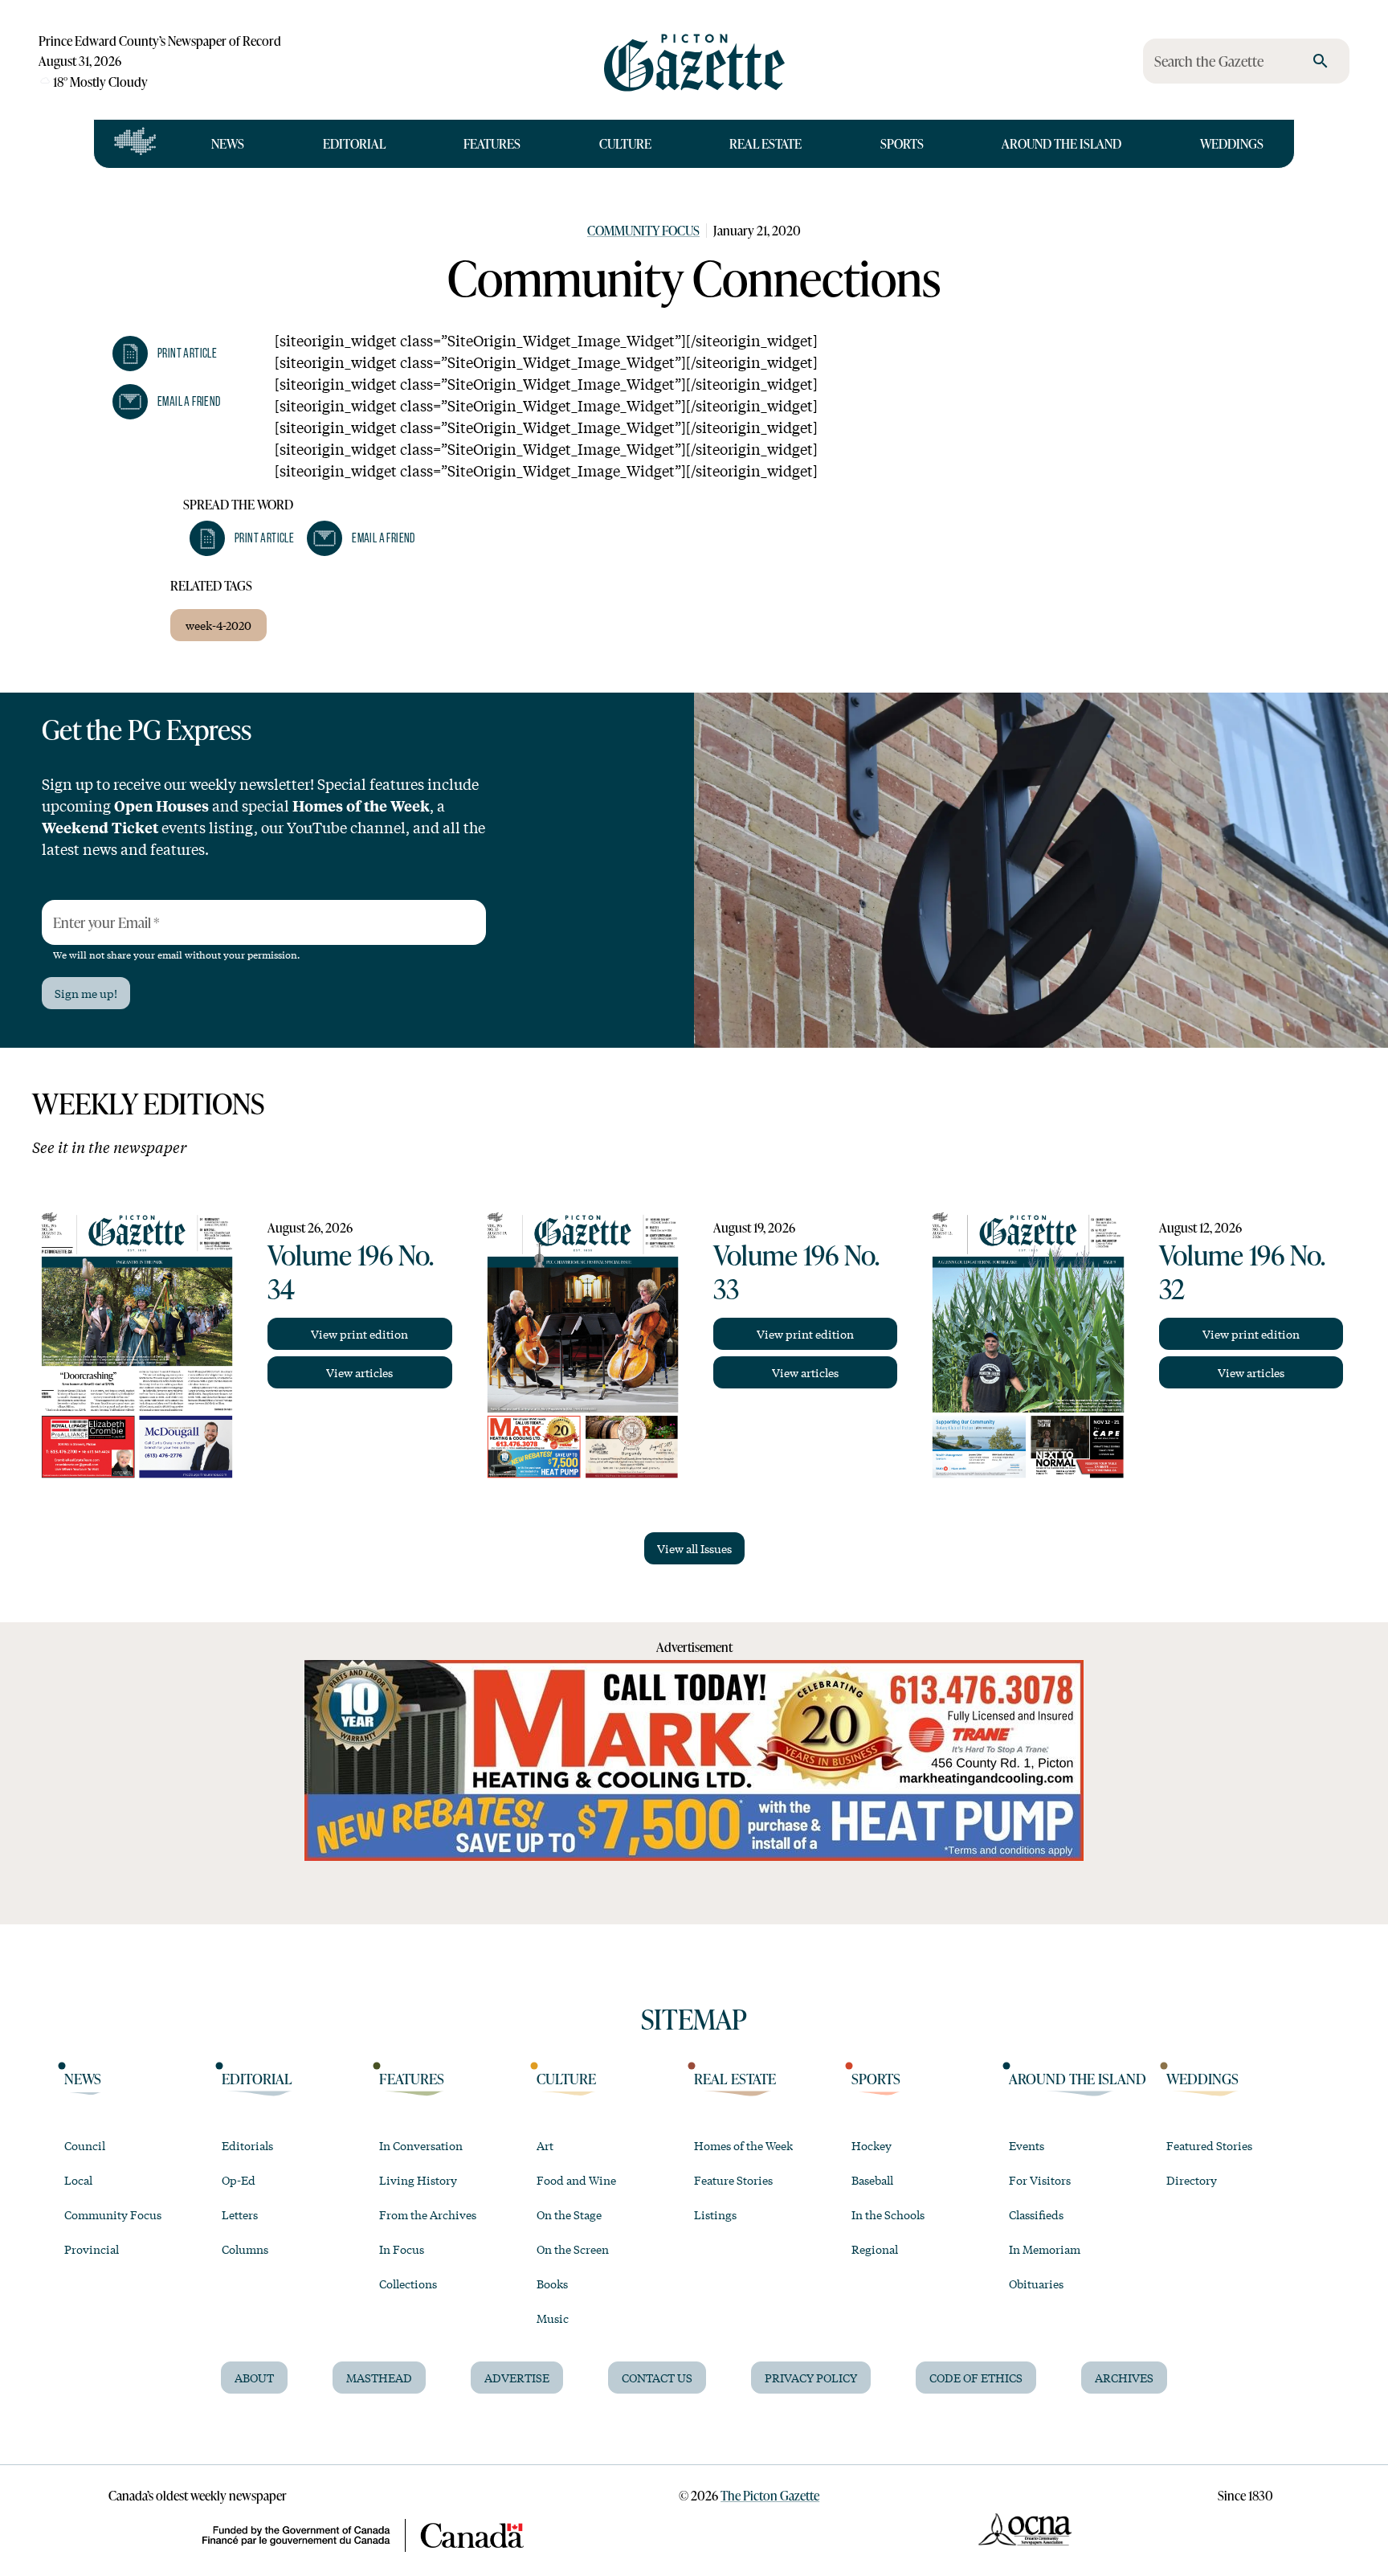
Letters (240, 2214)
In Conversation (421, 2145)
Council (85, 2145)
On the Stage (569, 2214)
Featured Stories (1209, 2145)
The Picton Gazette (770, 2495)
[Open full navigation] (135, 144)
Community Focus (643, 230)
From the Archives (428, 2214)
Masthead (379, 2378)
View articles (359, 1372)
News (228, 143)
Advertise (517, 2378)
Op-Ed (239, 2180)
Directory (1192, 2180)
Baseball (872, 2180)
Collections (408, 2284)
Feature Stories (733, 2180)
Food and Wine (576, 2180)
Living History (418, 2180)
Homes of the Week (743, 2145)
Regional (875, 2249)
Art (545, 2145)
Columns (245, 2249)
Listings (715, 2214)
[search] (1321, 61)
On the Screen (573, 2249)
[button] (165, 354)
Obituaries (1036, 2284)
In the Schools (888, 2214)
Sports (902, 143)
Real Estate (765, 143)
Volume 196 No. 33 (796, 1271)
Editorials (247, 2145)
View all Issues (694, 1548)
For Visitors (1040, 2180)
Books (552, 2284)
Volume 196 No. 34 (350, 1271)
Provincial (92, 2249)
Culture (625, 143)
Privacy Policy (811, 2378)
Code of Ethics (976, 2378)
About (254, 2378)
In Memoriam (1045, 2249)
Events (1027, 2145)
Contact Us (657, 2378)
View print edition (359, 1334)
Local (78, 2180)
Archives (1124, 2378)
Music (553, 2318)
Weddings (1232, 143)
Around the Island (1061, 143)
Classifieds (1036, 2214)
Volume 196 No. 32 (1242, 1271)
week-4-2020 (218, 625)
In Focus (402, 2249)
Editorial (354, 143)
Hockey (872, 2145)
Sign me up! (86, 993)
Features (492, 143)
